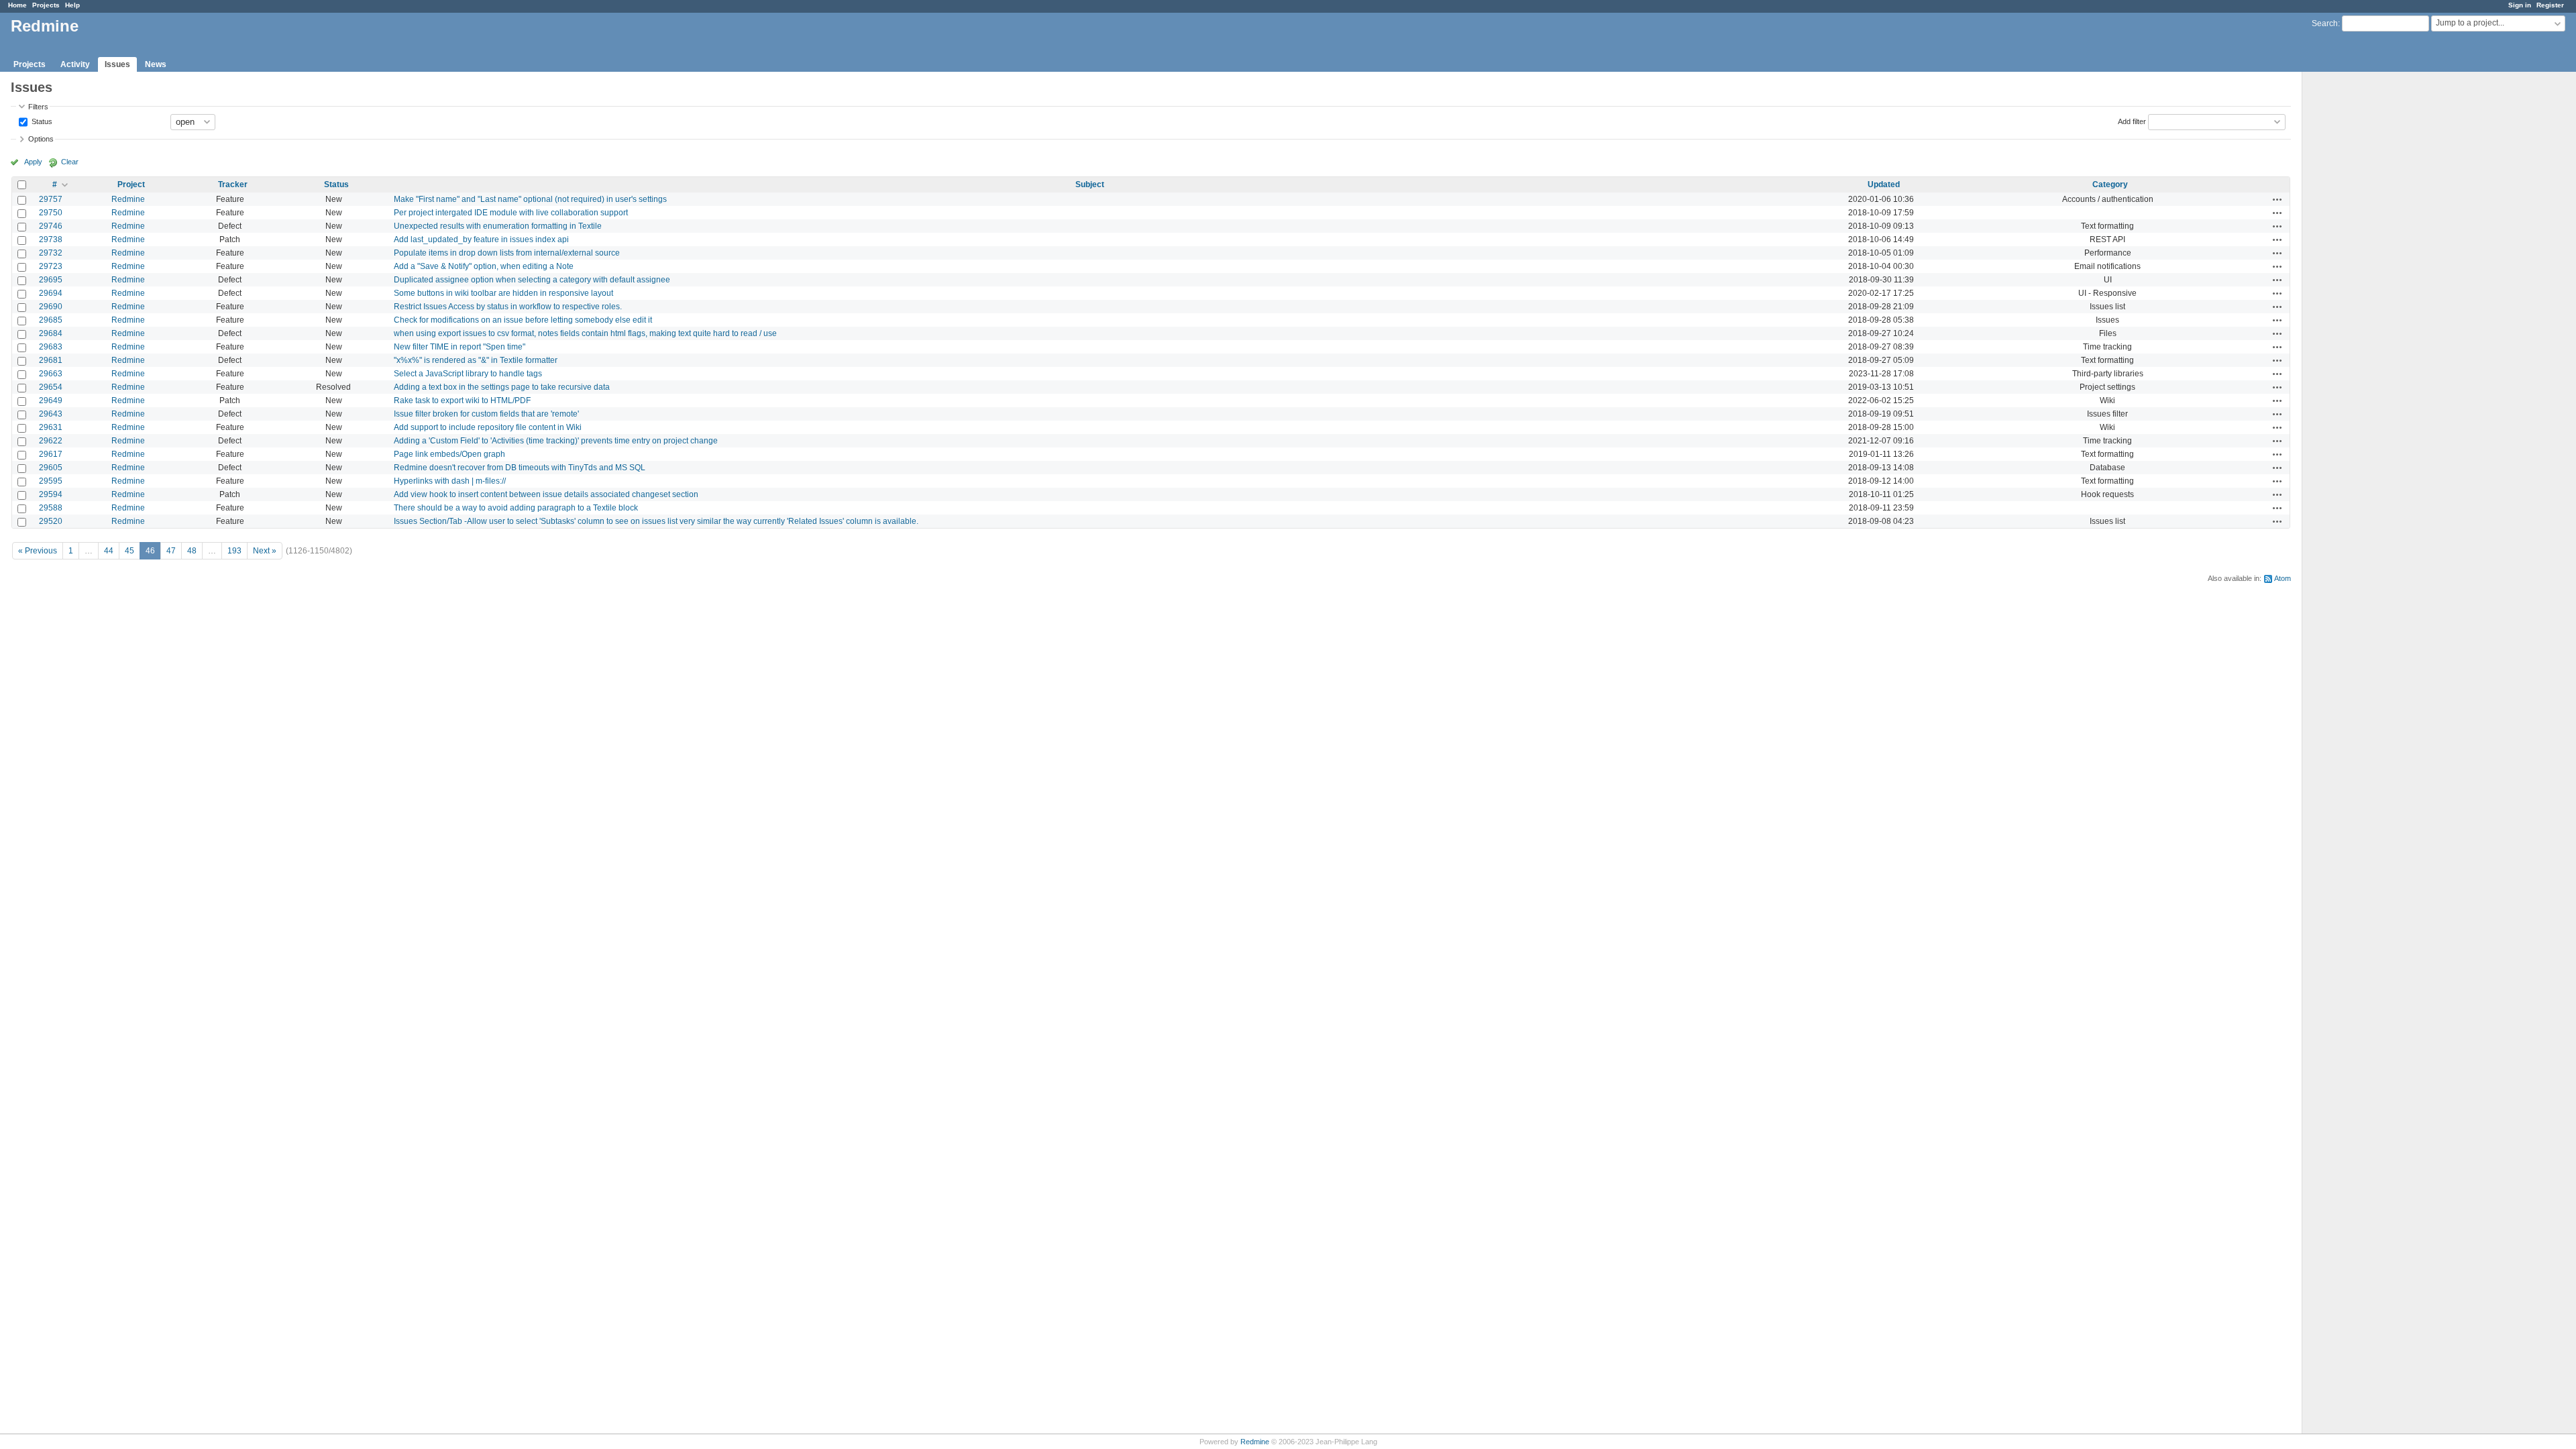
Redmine (128, 199)
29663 (51, 374)
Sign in (2520, 5)
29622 (51, 441)
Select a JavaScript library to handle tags (468, 374)
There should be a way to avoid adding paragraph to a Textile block (516, 508)
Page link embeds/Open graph (449, 454)
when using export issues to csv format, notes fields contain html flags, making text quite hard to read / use (585, 333)
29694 (51, 293)
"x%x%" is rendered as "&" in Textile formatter (476, 360)
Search (2325, 23)
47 (171, 551)
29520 (51, 521)
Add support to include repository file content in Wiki (488, 427)
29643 (51, 414)
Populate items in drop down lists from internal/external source (507, 253)
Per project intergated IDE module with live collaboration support (511, 213)
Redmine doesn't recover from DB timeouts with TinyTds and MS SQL (520, 468)
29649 (51, 400)
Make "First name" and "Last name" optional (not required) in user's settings (530, 199)
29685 (51, 320)
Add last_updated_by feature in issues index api (481, 239)
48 (192, 551)
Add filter (2132, 121)
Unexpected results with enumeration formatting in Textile (498, 226)
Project (131, 184)
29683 (51, 347)
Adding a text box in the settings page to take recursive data (502, 387)
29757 (51, 199)
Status (41, 121)
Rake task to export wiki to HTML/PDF (462, 400)
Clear (70, 162)
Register (2550, 5)
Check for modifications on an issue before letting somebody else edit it (523, 320)
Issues (117, 64)
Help (72, 5)
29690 (51, 307)
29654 (51, 387)
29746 (51, 226)
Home (17, 5)
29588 (51, 508)
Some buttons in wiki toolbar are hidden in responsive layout (503, 293)
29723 (51, 266)
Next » (265, 551)
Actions (2277, 199)
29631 (51, 427)
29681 (51, 360)
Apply (33, 162)
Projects (46, 5)
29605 (51, 468)
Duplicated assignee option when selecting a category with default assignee (532, 280)
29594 (51, 494)
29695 (51, 280)
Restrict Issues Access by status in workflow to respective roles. (508, 307)
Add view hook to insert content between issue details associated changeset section (546, 494)
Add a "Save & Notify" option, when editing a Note (484, 266)
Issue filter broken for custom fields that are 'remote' (486, 414)
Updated (1884, 184)
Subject (1090, 184)
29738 (51, 239)
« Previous (38, 551)
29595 (51, 481)
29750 (51, 213)
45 (129, 551)
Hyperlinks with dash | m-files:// (450, 481)
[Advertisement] (2369, 282)
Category (2110, 184)
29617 (51, 454)
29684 (51, 333)
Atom (2283, 578)
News (156, 64)
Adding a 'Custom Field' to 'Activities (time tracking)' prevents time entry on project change (556, 441)
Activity (75, 64)
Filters (38, 107)
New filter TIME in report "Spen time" (460, 347)
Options (41, 139)
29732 (51, 253)
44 (109, 551)
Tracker (233, 184)
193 (234, 551)
